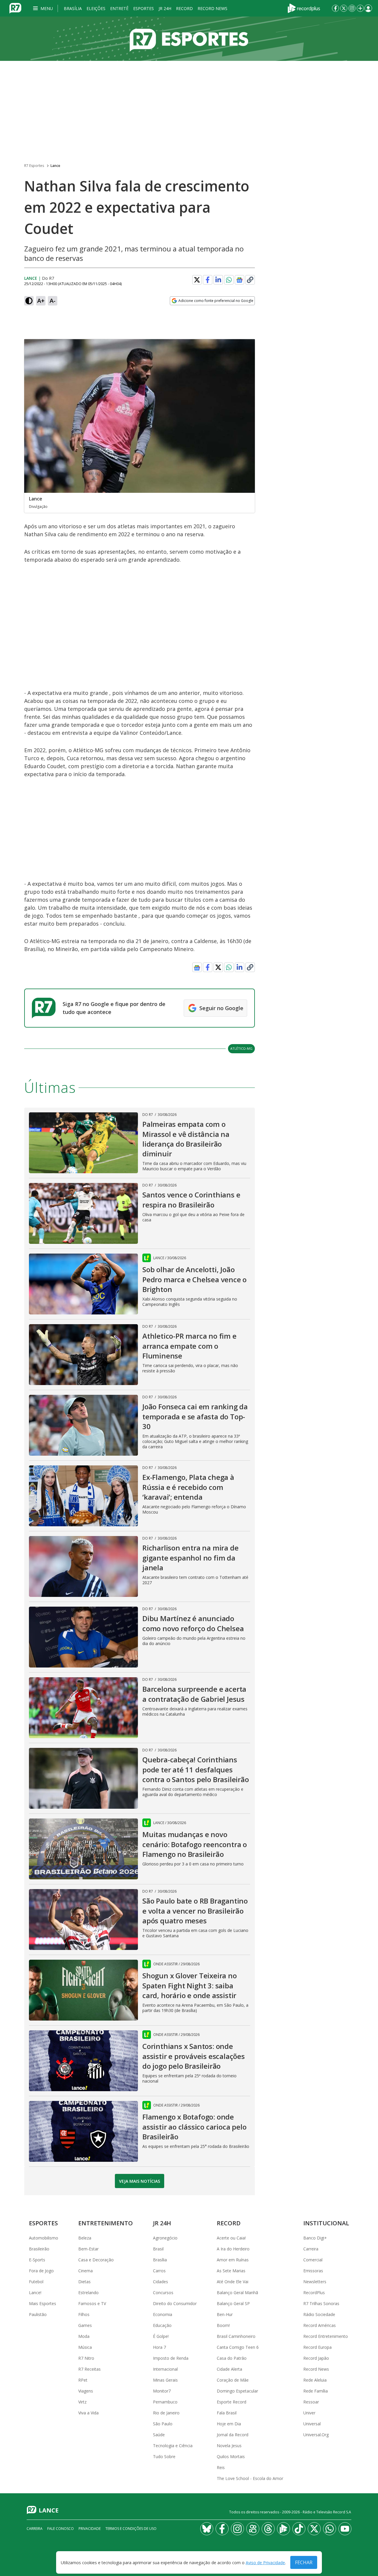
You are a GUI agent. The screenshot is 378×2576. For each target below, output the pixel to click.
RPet (83, 2380)
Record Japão (316, 2358)
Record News (212, 8)
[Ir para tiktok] (299, 2529)
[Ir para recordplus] (283, 2529)
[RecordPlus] (304, 8)
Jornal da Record (233, 2435)
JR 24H (165, 8)
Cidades (161, 2282)
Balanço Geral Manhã (237, 2293)
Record (184, 8)
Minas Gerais (165, 2380)
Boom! (223, 2325)
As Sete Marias (231, 2271)
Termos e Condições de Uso (131, 2529)
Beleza (85, 2238)
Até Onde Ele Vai (233, 2282)
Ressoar (311, 2402)
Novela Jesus (229, 2446)
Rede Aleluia (315, 2380)
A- (53, 301)
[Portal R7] (15, 8)
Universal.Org (316, 2435)
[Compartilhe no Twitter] (197, 280)
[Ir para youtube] (345, 2529)
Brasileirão (39, 2249)
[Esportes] (189, 39)
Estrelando (88, 2293)
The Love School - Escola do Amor (250, 2478)
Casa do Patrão (232, 2358)
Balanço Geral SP (233, 2303)
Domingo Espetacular (237, 2391)
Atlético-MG (241, 1048)
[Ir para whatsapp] (330, 2529)
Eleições (96, 8)
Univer (309, 2413)
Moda (84, 2336)
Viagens (86, 2391)
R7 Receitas (89, 2369)
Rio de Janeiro (166, 2413)
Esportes (144, 8)
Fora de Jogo (41, 2271)
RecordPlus (314, 2293)
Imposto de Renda (171, 2358)
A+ (41, 301)
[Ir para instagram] (352, 8)
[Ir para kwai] (253, 2529)
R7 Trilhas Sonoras (321, 2303)
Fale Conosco (61, 2529)
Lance (55, 166)
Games (85, 2325)
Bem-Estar (88, 2249)
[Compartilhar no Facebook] (208, 280)
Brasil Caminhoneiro (236, 2336)
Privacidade (90, 2529)
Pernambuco (165, 2402)
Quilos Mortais (231, 2456)
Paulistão (38, 2314)
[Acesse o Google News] (239, 280)
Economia (163, 2314)
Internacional (165, 2369)
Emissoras (313, 2271)
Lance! (35, 2293)
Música (85, 2347)
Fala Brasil (227, 2413)
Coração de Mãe (233, 2380)
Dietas (84, 2282)
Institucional (326, 2223)
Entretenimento (106, 2223)
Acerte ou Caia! (231, 2238)
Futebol (36, 2282)
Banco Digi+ (315, 2238)
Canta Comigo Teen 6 (238, 2347)
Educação (162, 2325)
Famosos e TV (92, 2303)
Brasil (158, 2249)
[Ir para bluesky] (207, 2529)
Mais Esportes (43, 2303)
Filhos (84, 2314)
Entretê (119, 8)
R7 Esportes (34, 166)
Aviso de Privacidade (265, 2563)
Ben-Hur (225, 2314)
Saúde (159, 2435)
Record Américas (320, 2325)
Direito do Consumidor (175, 2303)
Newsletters (315, 2282)
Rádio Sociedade (319, 2314)
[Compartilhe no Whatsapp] (229, 280)
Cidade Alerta (229, 2369)
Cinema (85, 2271)
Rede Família (316, 2391)
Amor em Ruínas (233, 2260)
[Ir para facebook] (335, 8)
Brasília (73, 8)
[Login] (368, 8)
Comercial (313, 2260)
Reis (221, 2467)
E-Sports (37, 2260)
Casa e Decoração (96, 2260)
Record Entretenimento (326, 2336)
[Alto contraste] (29, 301)
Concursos (163, 2293)
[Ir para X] (344, 8)
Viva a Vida (88, 2413)
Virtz (82, 2402)
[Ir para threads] (268, 2529)
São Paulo (163, 2424)
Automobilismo (44, 2238)
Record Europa (317, 2347)
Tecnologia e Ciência (173, 2446)
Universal (312, 2424)
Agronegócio (165, 2238)
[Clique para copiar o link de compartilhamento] (250, 280)
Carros (159, 2271)
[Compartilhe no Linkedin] (218, 280)
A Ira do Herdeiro (233, 2249)
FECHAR (304, 2562)
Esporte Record (232, 2402)
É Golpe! (161, 2336)
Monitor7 (162, 2391)
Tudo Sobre (164, 2456)
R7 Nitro (86, 2358)
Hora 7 (159, 2347)
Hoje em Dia (229, 2424)
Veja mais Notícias (140, 2181)
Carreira (311, 2249)
